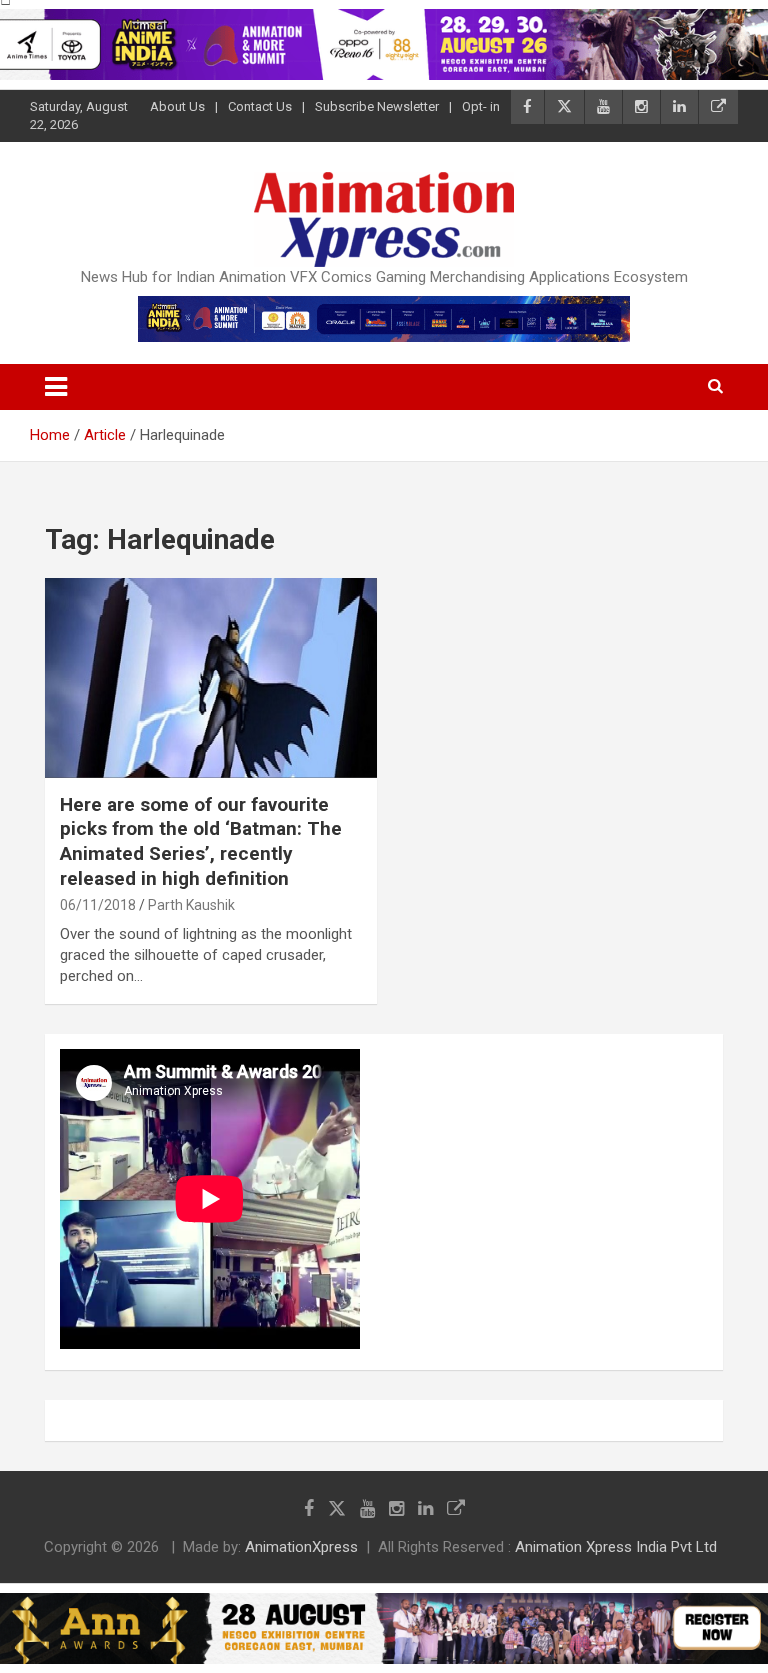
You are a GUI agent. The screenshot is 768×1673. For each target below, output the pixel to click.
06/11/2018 (98, 905)
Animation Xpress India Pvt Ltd (616, 1547)
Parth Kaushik (191, 905)
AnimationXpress (301, 1547)
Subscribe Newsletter (377, 106)
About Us (177, 106)
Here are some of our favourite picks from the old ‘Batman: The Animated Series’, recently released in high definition (201, 841)
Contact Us (260, 106)
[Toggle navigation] (56, 387)
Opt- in (481, 106)
